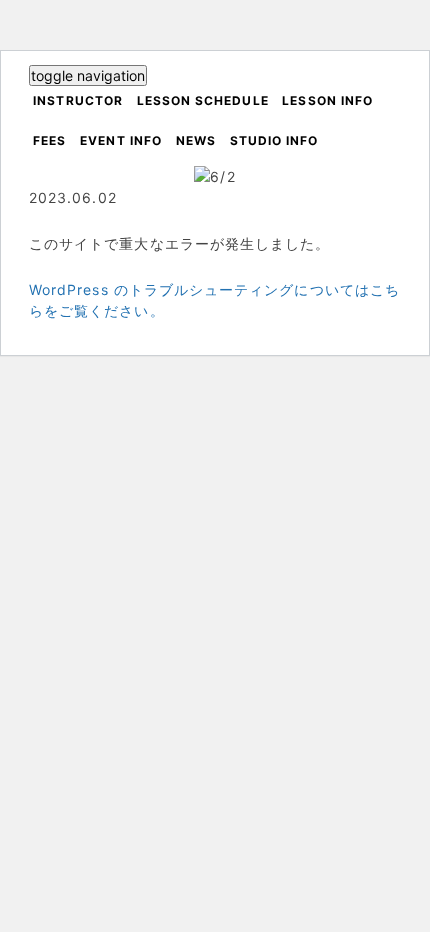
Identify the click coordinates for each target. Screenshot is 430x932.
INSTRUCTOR (78, 100)
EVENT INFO (121, 140)
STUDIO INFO (274, 140)
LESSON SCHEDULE (203, 100)
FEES (49, 140)
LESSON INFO (327, 100)
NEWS (196, 140)
